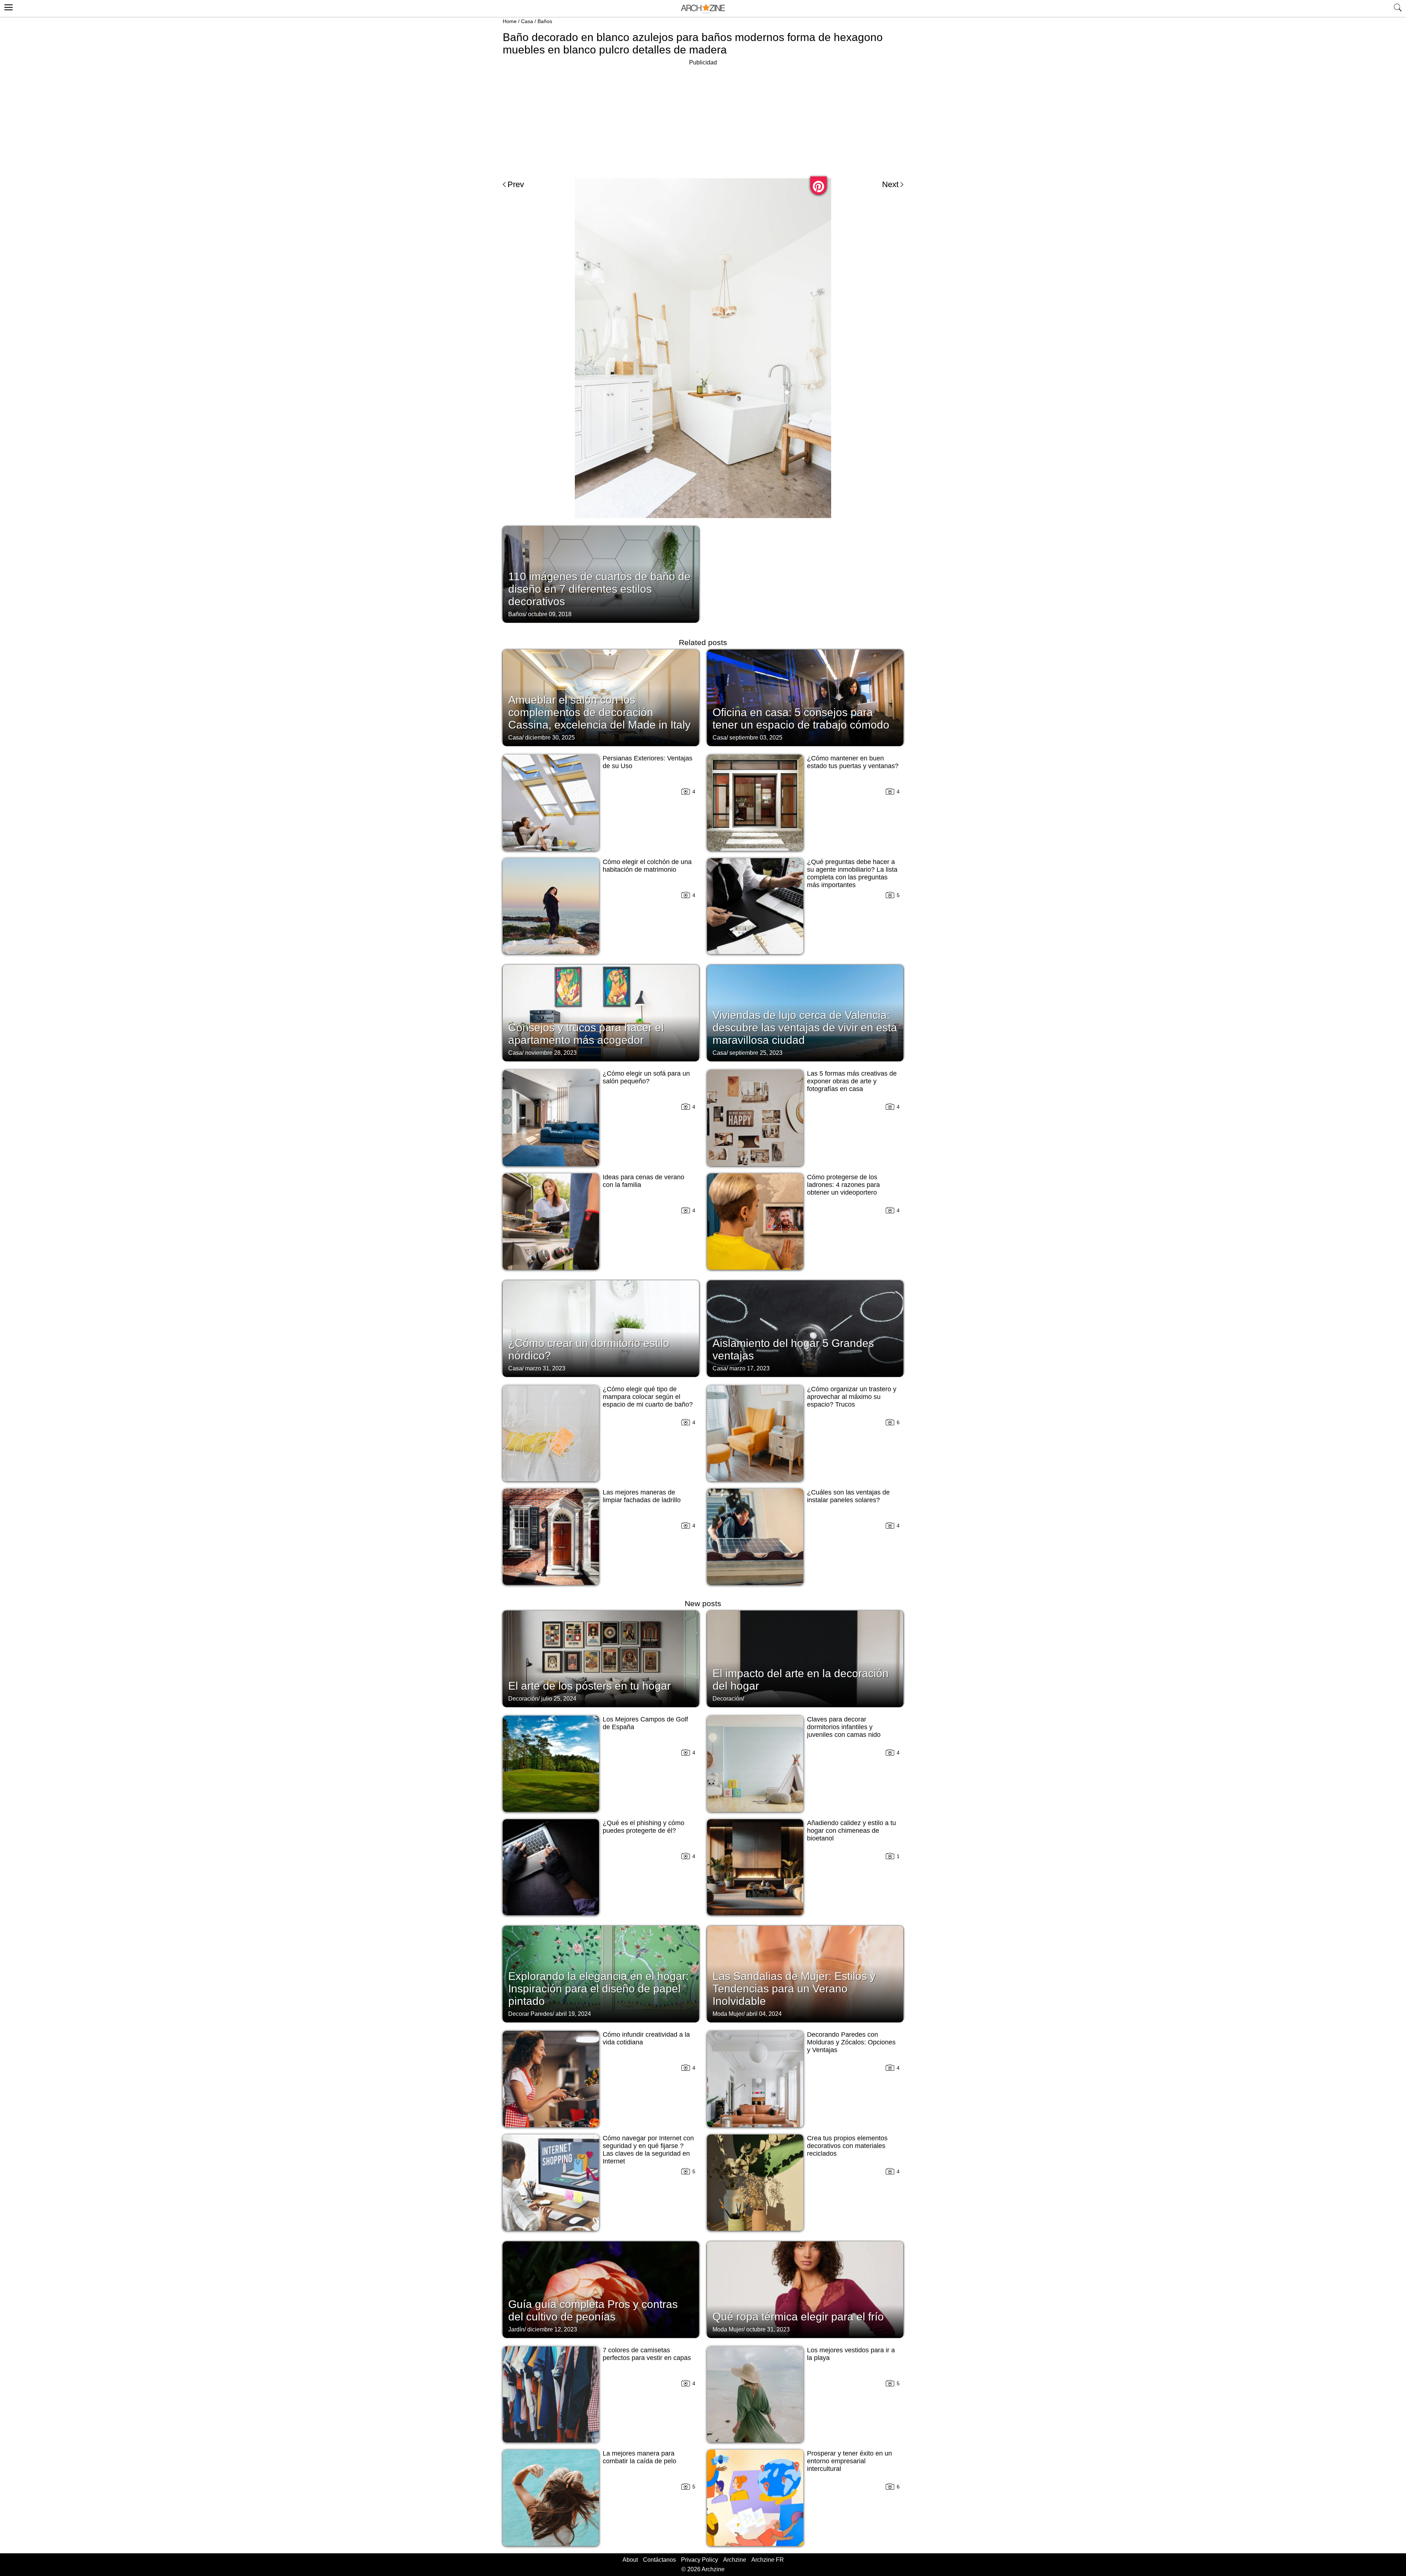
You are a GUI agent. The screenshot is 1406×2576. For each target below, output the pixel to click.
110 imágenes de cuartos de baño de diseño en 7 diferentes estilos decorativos (599, 589)
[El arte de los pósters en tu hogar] (601, 1658)
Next (890, 184)
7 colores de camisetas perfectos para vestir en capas (647, 2354)
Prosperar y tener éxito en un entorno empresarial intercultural (849, 2461)
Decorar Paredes (530, 2014)
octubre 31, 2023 (768, 2329)
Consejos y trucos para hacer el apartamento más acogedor (586, 1034)
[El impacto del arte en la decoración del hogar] (805, 1658)
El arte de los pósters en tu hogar (589, 1686)
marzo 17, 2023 (750, 1368)
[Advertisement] (703, 119)
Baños (545, 21)
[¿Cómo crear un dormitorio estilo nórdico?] (601, 1328)
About (630, 2560)
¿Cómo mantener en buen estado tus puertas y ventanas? (853, 762)
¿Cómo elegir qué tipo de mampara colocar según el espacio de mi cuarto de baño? (648, 1397)
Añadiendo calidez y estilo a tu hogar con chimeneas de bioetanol (851, 1831)
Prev (516, 184)
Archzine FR (768, 2560)
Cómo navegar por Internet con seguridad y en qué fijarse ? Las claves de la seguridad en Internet (648, 2150)
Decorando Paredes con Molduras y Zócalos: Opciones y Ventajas (851, 2042)
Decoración (523, 1699)
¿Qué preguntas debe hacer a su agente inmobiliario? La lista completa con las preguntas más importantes (852, 873)
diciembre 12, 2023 (552, 2329)
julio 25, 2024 (559, 1699)
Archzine (735, 2560)
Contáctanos (659, 2560)
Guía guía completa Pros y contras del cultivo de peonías (593, 2310)
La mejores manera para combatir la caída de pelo (639, 2457)
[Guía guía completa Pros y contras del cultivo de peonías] (601, 2289)
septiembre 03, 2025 (756, 738)
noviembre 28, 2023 (551, 1053)
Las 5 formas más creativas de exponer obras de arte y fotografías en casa (852, 1081)
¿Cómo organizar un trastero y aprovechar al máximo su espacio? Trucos (852, 1397)
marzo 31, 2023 (545, 1368)
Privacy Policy (700, 2560)
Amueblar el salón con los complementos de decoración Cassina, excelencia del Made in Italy (599, 712)
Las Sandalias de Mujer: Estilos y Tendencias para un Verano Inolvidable (794, 1989)
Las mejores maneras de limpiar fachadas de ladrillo (642, 1496)
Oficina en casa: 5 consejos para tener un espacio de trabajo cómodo (801, 719)
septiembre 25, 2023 (756, 1053)
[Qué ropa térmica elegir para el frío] (805, 2289)
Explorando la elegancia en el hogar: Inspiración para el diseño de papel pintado (598, 1989)
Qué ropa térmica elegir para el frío (798, 2317)
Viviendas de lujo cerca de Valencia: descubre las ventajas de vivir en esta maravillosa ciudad (805, 1028)
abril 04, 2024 (764, 2014)
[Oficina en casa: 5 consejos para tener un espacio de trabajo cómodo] (805, 697)
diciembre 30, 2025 (550, 738)
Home (510, 21)
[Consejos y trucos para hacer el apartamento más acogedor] (601, 1012)
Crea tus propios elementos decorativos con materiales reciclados (847, 2146)
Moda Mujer (728, 2014)
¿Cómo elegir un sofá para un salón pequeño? (646, 1077)
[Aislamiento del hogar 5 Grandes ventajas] (805, 1328)
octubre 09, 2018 (550, 614)
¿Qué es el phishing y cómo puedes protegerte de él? (644, 1827)
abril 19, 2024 (573, 2014)
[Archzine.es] (703, 9)
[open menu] (8, 6)
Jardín (516, 2329)
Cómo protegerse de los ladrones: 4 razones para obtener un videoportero (843, 1185)
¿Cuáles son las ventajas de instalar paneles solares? (848, 1496)
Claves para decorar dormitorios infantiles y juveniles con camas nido (844, 1727)
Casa (527, 21)
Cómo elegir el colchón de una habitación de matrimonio (647, 866)
